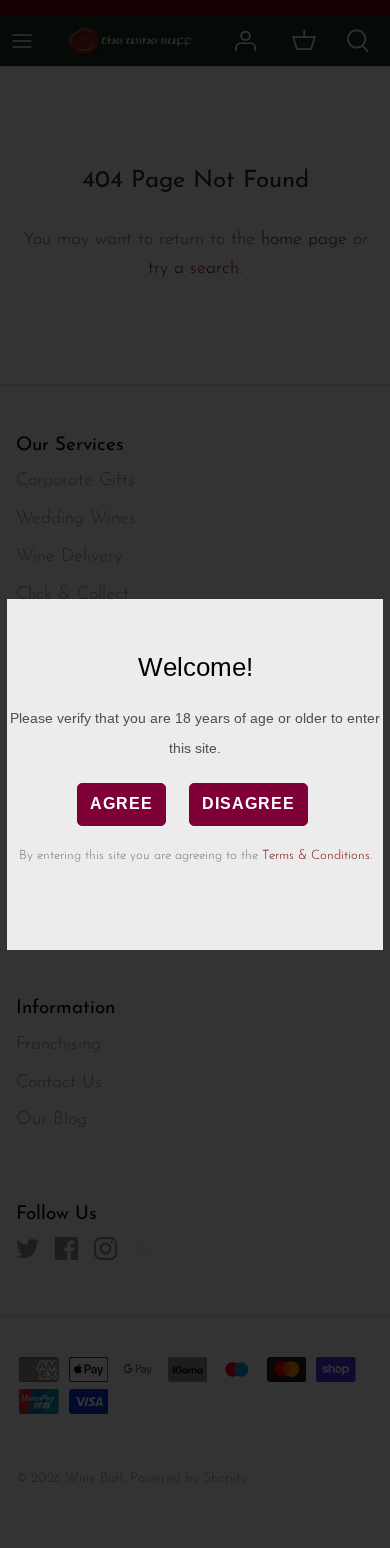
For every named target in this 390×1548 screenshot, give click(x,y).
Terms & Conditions (316, 855)
